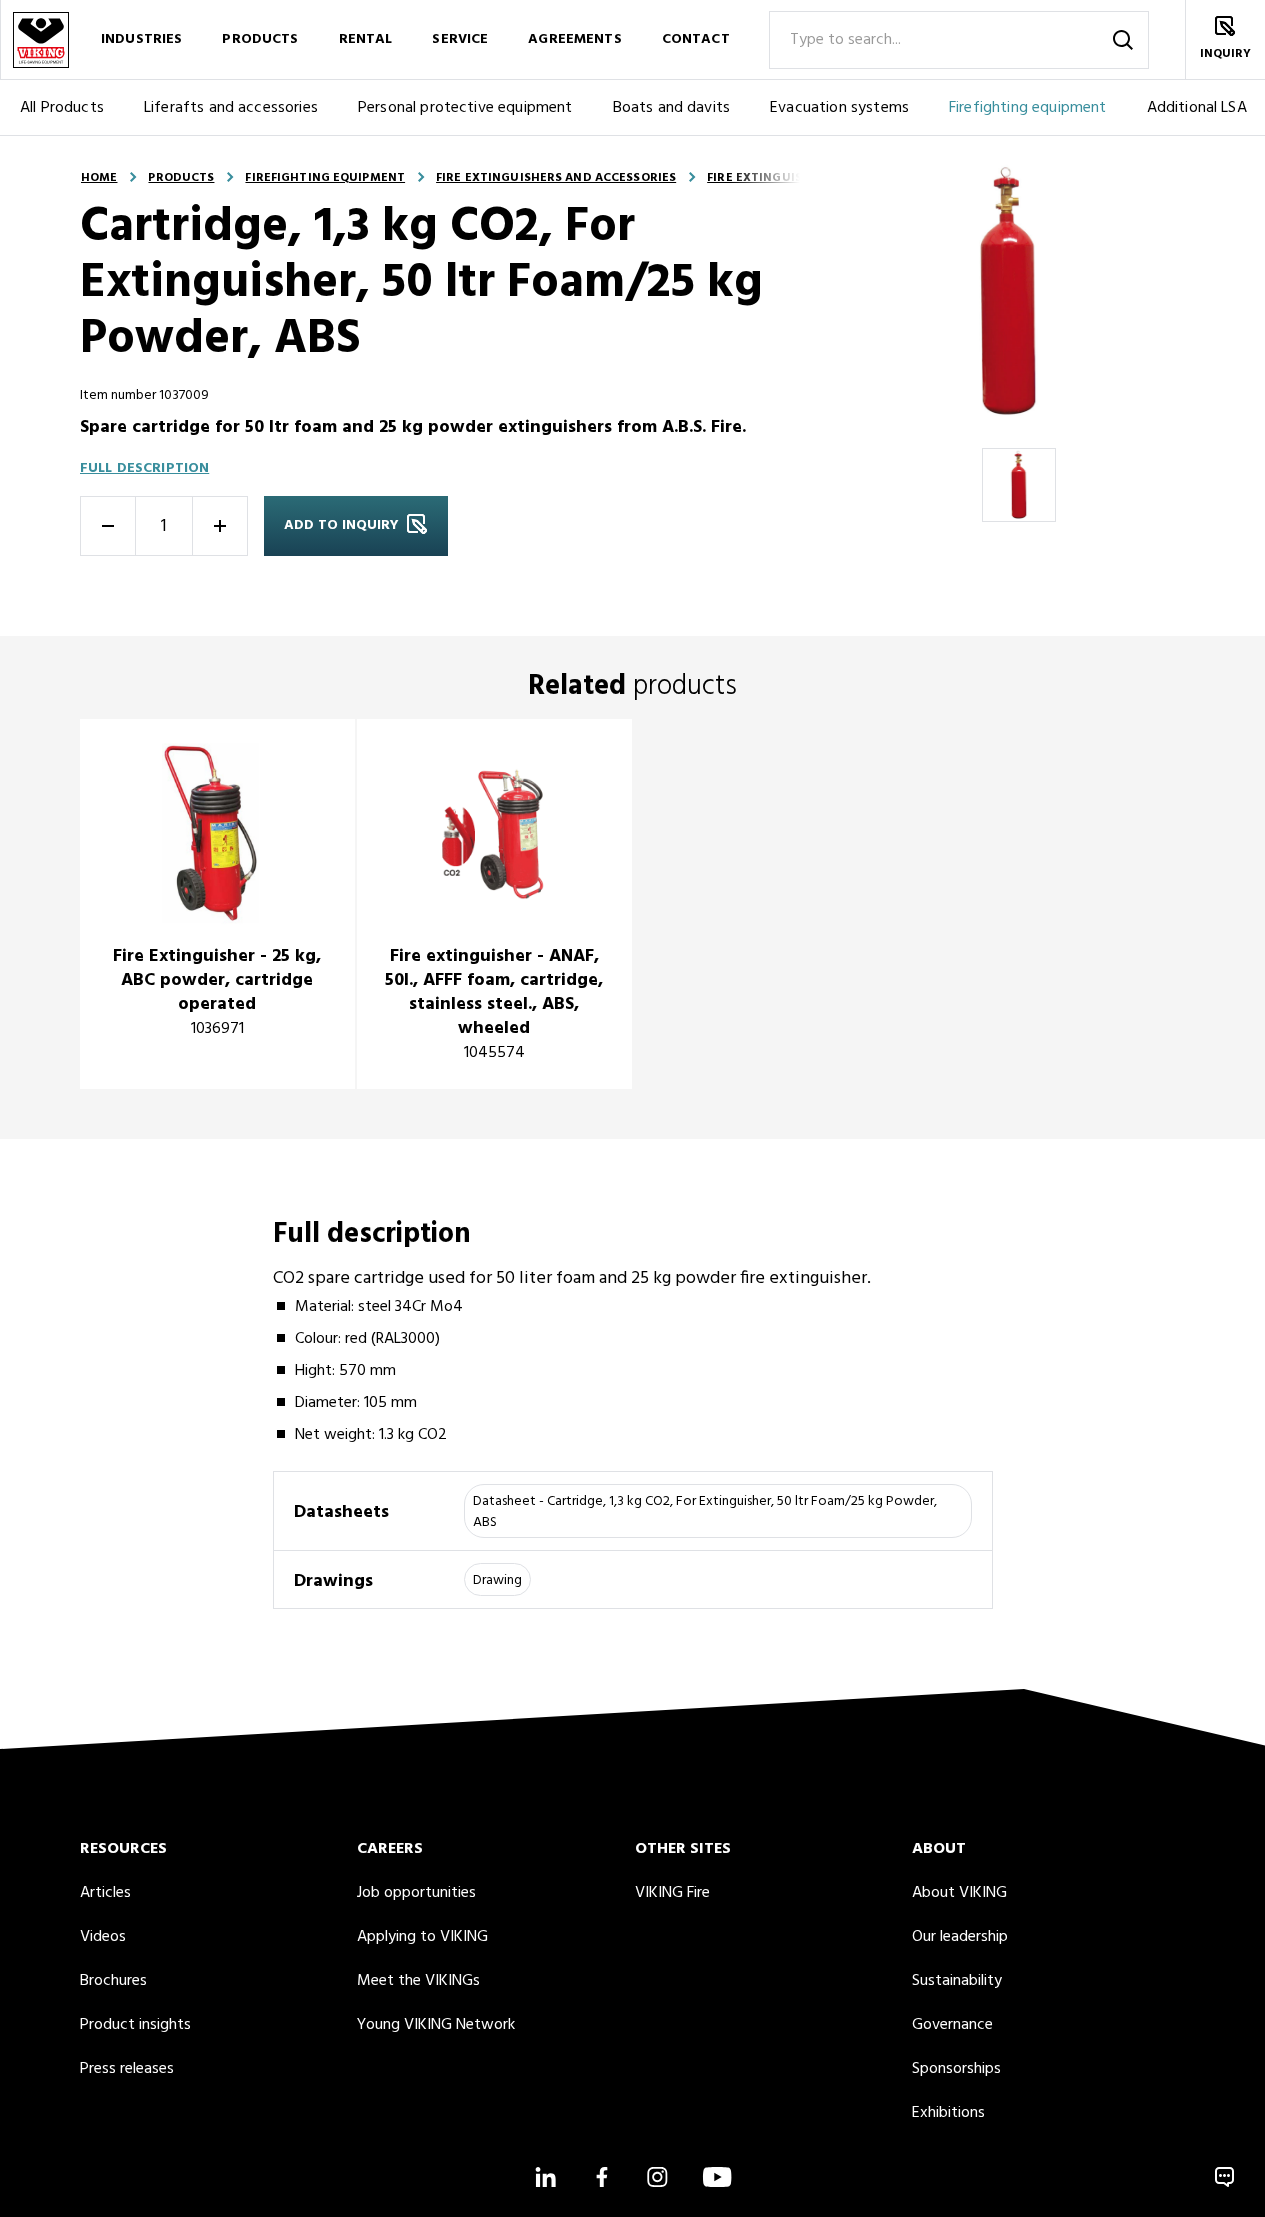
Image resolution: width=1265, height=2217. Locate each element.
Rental (366, 39)
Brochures (113, 1981)
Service (460, 39)
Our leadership (960, 1937)
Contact (696, 39)
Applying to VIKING (422, 1937)
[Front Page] (40, 39)
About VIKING (959, 1893)
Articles (105, 1893)
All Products (62, 108)
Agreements (574, 39)
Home (99, 178)
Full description (144, 468)
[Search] (1123, 40)
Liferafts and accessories (231, 108)
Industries (141, 39)
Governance (952, 2025)
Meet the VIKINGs (418, 1981)
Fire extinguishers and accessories (556, 178)
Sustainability (957, 1981)
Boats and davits (672, 108)
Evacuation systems (839, 108)
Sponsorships (956, 2069)
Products (260, 39)
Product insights (135, 2025)
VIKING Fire (672, 1893)
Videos (103, 1937)
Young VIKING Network (436, 2025)
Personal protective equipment (465, 108)
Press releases (127, 2069)
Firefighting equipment (1028, 108)
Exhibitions (948, 2113)
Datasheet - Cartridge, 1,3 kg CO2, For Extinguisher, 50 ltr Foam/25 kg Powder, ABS (705, 1512)
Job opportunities (416, 1893)
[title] (217, 904)
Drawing (497, 1580)
